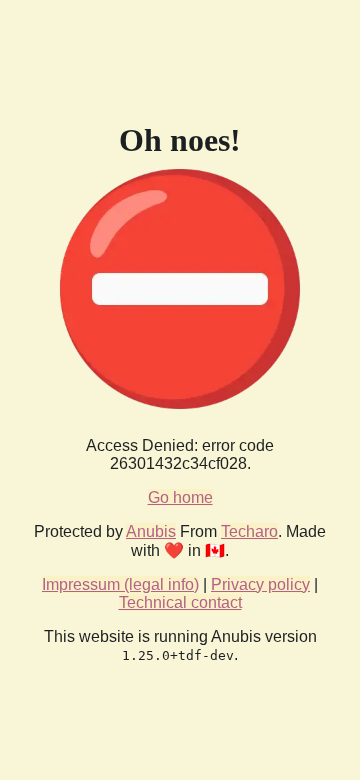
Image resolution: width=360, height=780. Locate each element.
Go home (180, 497)
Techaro (249, 531)
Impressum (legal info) (120, 584)
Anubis (151, 531)
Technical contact (180, 602)
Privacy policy (260, 584)
